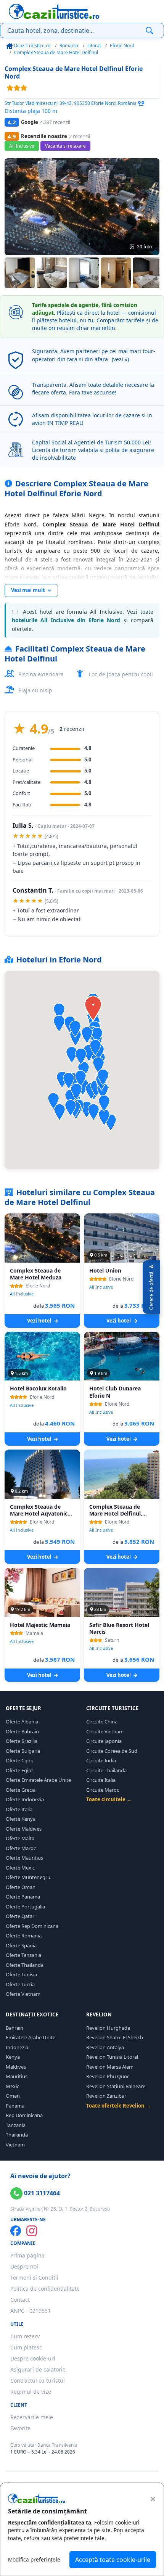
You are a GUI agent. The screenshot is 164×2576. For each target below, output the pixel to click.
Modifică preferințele (34, 2559)
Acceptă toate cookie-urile (113, 2560)
